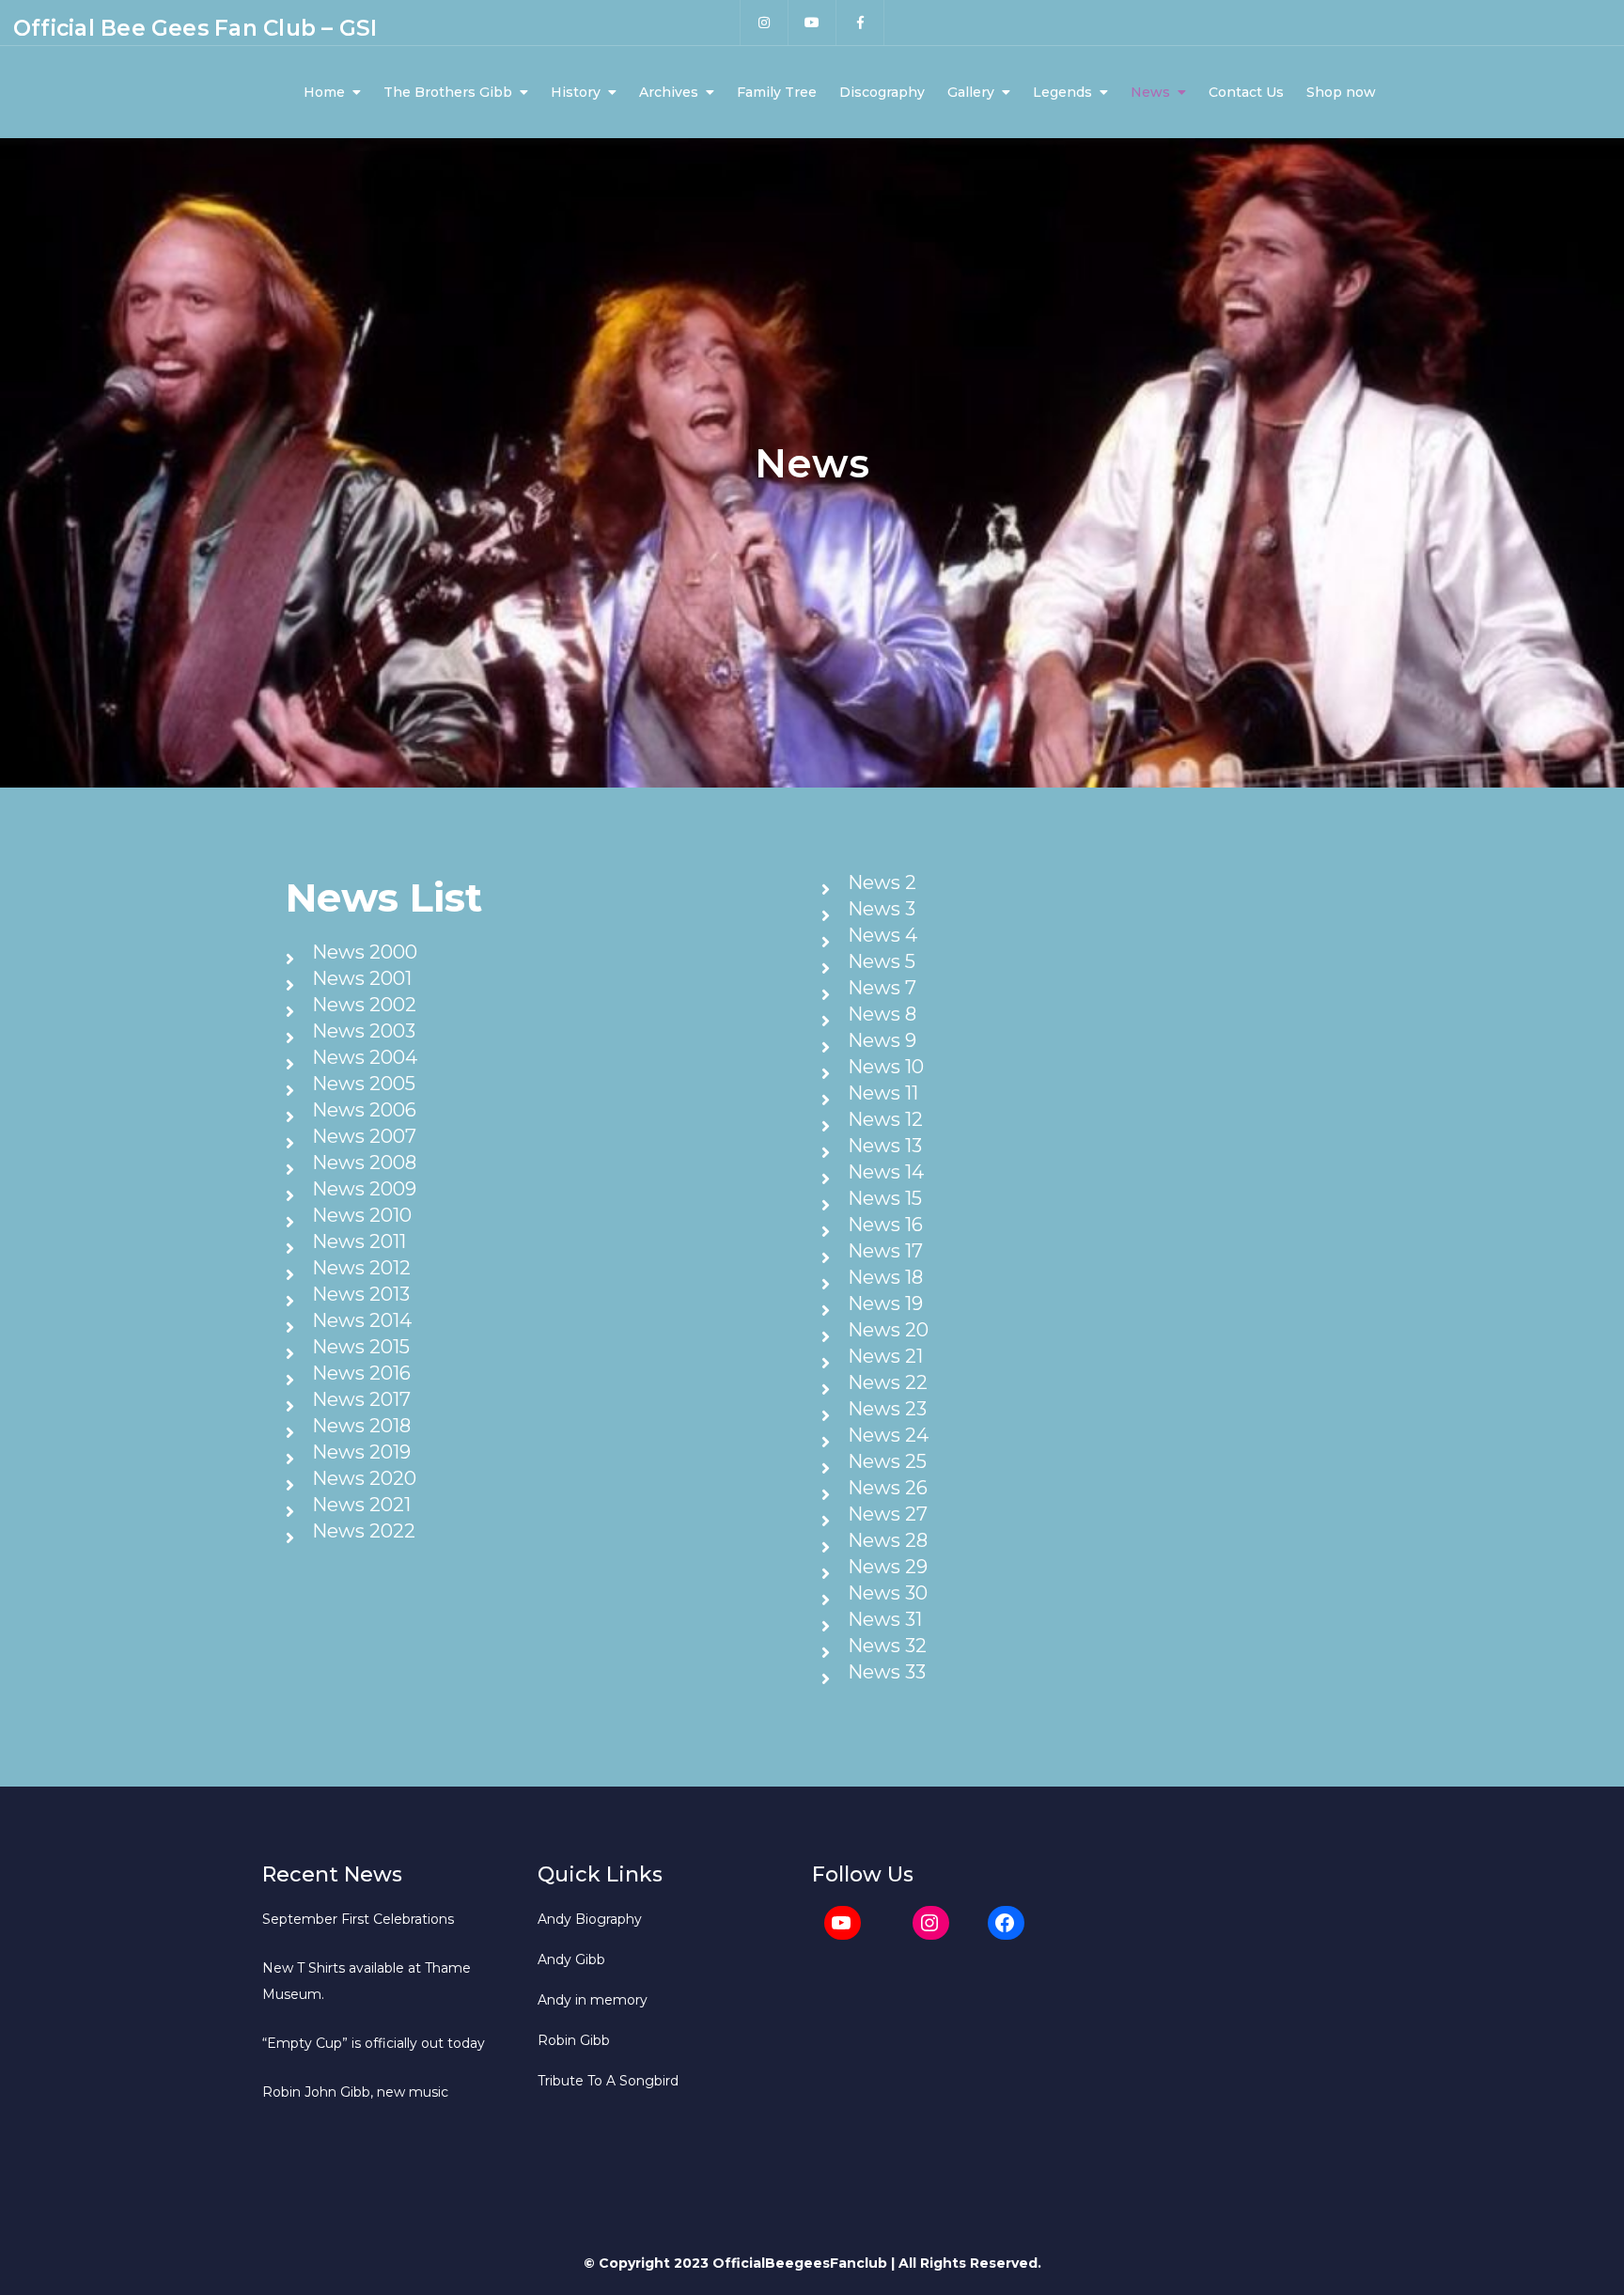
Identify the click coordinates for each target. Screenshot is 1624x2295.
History (576, 92)
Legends (1062, 92)
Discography (882, 92)
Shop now (1341, 92)
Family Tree (777, 92)
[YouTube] (843, 1923)
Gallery (971, 92)
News (1150, 92)
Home (324, 92)
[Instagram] (931, 1923)
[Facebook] (1006, 1923)
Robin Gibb (574, 2040)
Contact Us (1246, 92)
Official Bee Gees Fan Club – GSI (195, 28)
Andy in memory (593, 2000)
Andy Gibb (571, 1959)
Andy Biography (590, 1919)
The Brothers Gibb (448, 92)
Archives (669, 92)
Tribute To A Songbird (608, 2081)
